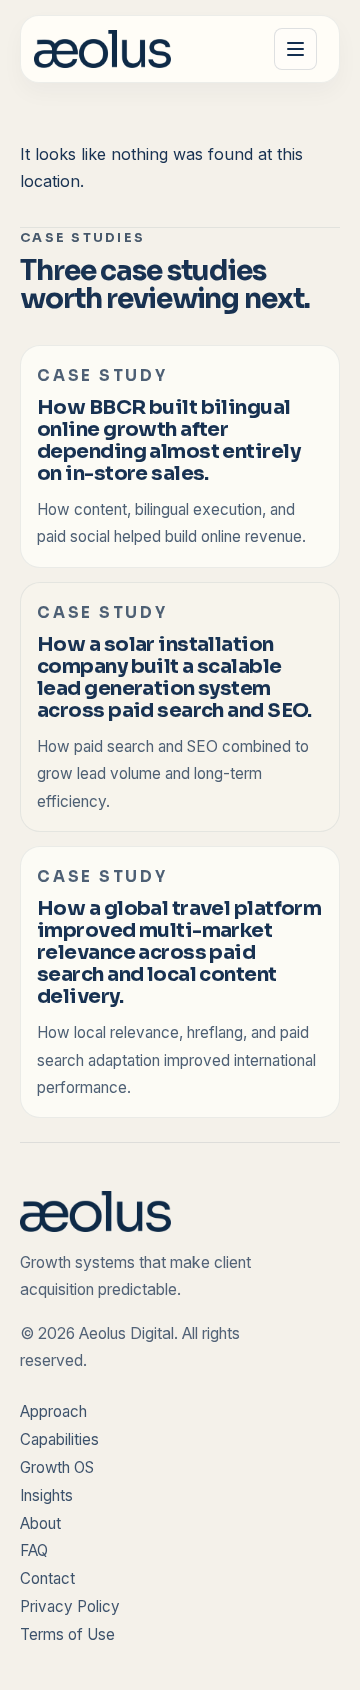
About (40, 1523)
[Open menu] (295, 49)
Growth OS (57, 1467)
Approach (53, 1411)
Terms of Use (67, 1634)
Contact (47, 1578)
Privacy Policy (70, 1606)
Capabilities (59, 1439)
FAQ (34, 1550)
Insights (46, 1495)
